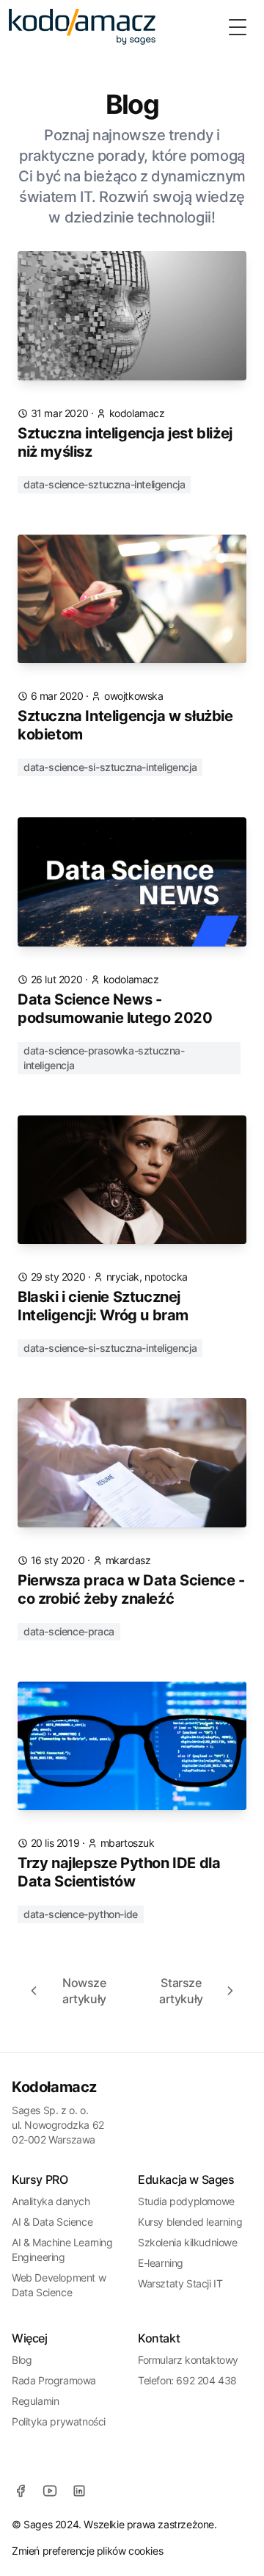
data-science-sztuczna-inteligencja (104, 484)
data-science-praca (69, 1631)
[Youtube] (50, 2491)
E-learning (161, 2263)
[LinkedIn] (79, 2491)
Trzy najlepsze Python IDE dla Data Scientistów (119, 1872)
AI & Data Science (52, 2222)
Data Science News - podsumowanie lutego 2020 (115, 1009)
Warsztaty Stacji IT (180, 2283)
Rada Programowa (54, 2380)
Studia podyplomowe (186, 2201)
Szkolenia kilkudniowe (188, 2242)
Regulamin (35, 2401)
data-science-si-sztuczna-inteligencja (110, 767)
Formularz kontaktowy (188, 2360)
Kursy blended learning (190, 2222)
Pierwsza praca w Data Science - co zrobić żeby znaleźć (131, 1589)
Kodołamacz (54, 2087)
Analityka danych (51, 2201)
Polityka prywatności (59, 2421)
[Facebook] (21, 2491)
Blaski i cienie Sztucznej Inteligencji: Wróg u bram (103, 1306)
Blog (22, 2360)
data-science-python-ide (81, 1914)
